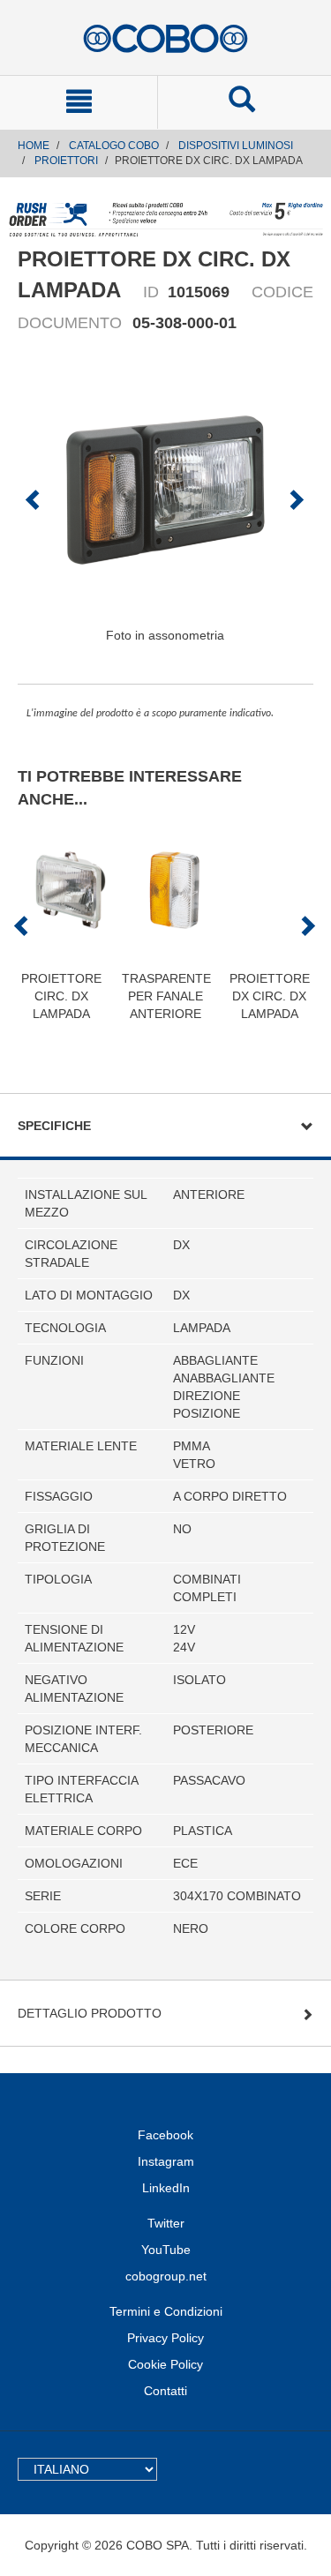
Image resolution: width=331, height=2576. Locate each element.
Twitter (166, 2223)
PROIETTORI (66, 161)
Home (34, 146)
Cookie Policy (165, 2364)
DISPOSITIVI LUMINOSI (236, 146)
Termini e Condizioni (166, 2311)
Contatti (165, 2391)
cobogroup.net (166, 2276)
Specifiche (54, 1126)
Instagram (166, 2161)
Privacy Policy (165, 2338)
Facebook (165, 2135)
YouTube (166, 2250)
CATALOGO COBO (114, 146)
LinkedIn (166, 2188)
